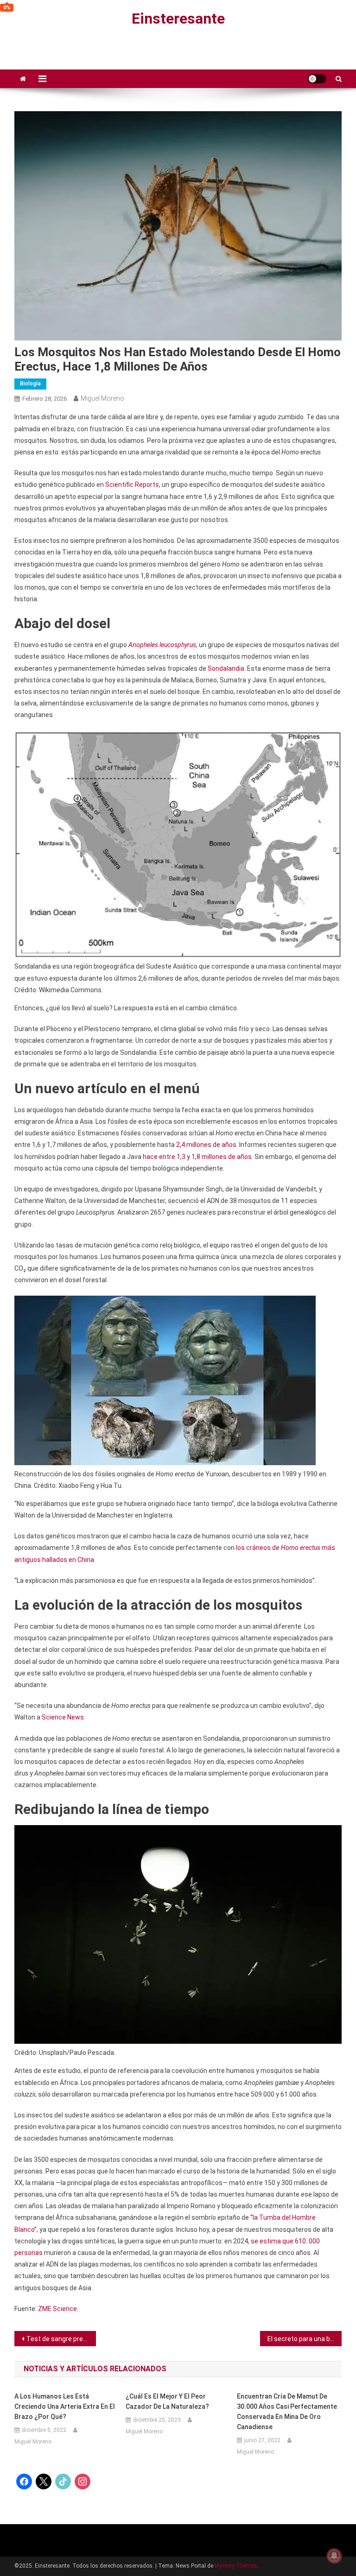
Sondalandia (226, 668)
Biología (30, 384)
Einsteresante (178, 19)
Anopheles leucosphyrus (162, 645)
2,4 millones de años (206, 1145)
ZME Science (57, 2309)
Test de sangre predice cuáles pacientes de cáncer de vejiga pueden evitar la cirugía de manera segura (61, 2339)
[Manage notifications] (334, 2556)
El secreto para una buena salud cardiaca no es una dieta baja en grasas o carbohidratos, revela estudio (305, 2339)
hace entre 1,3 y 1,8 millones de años (197, 1157)
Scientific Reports (132, 485)
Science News (63, 1717)
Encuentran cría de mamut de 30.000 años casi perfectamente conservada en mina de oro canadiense (287, 2412)
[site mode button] (317, 79)
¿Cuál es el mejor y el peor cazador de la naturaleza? (167, 2401)
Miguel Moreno (102, 398)
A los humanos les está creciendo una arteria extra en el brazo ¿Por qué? (65, 2406)
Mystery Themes (236, 2566)
